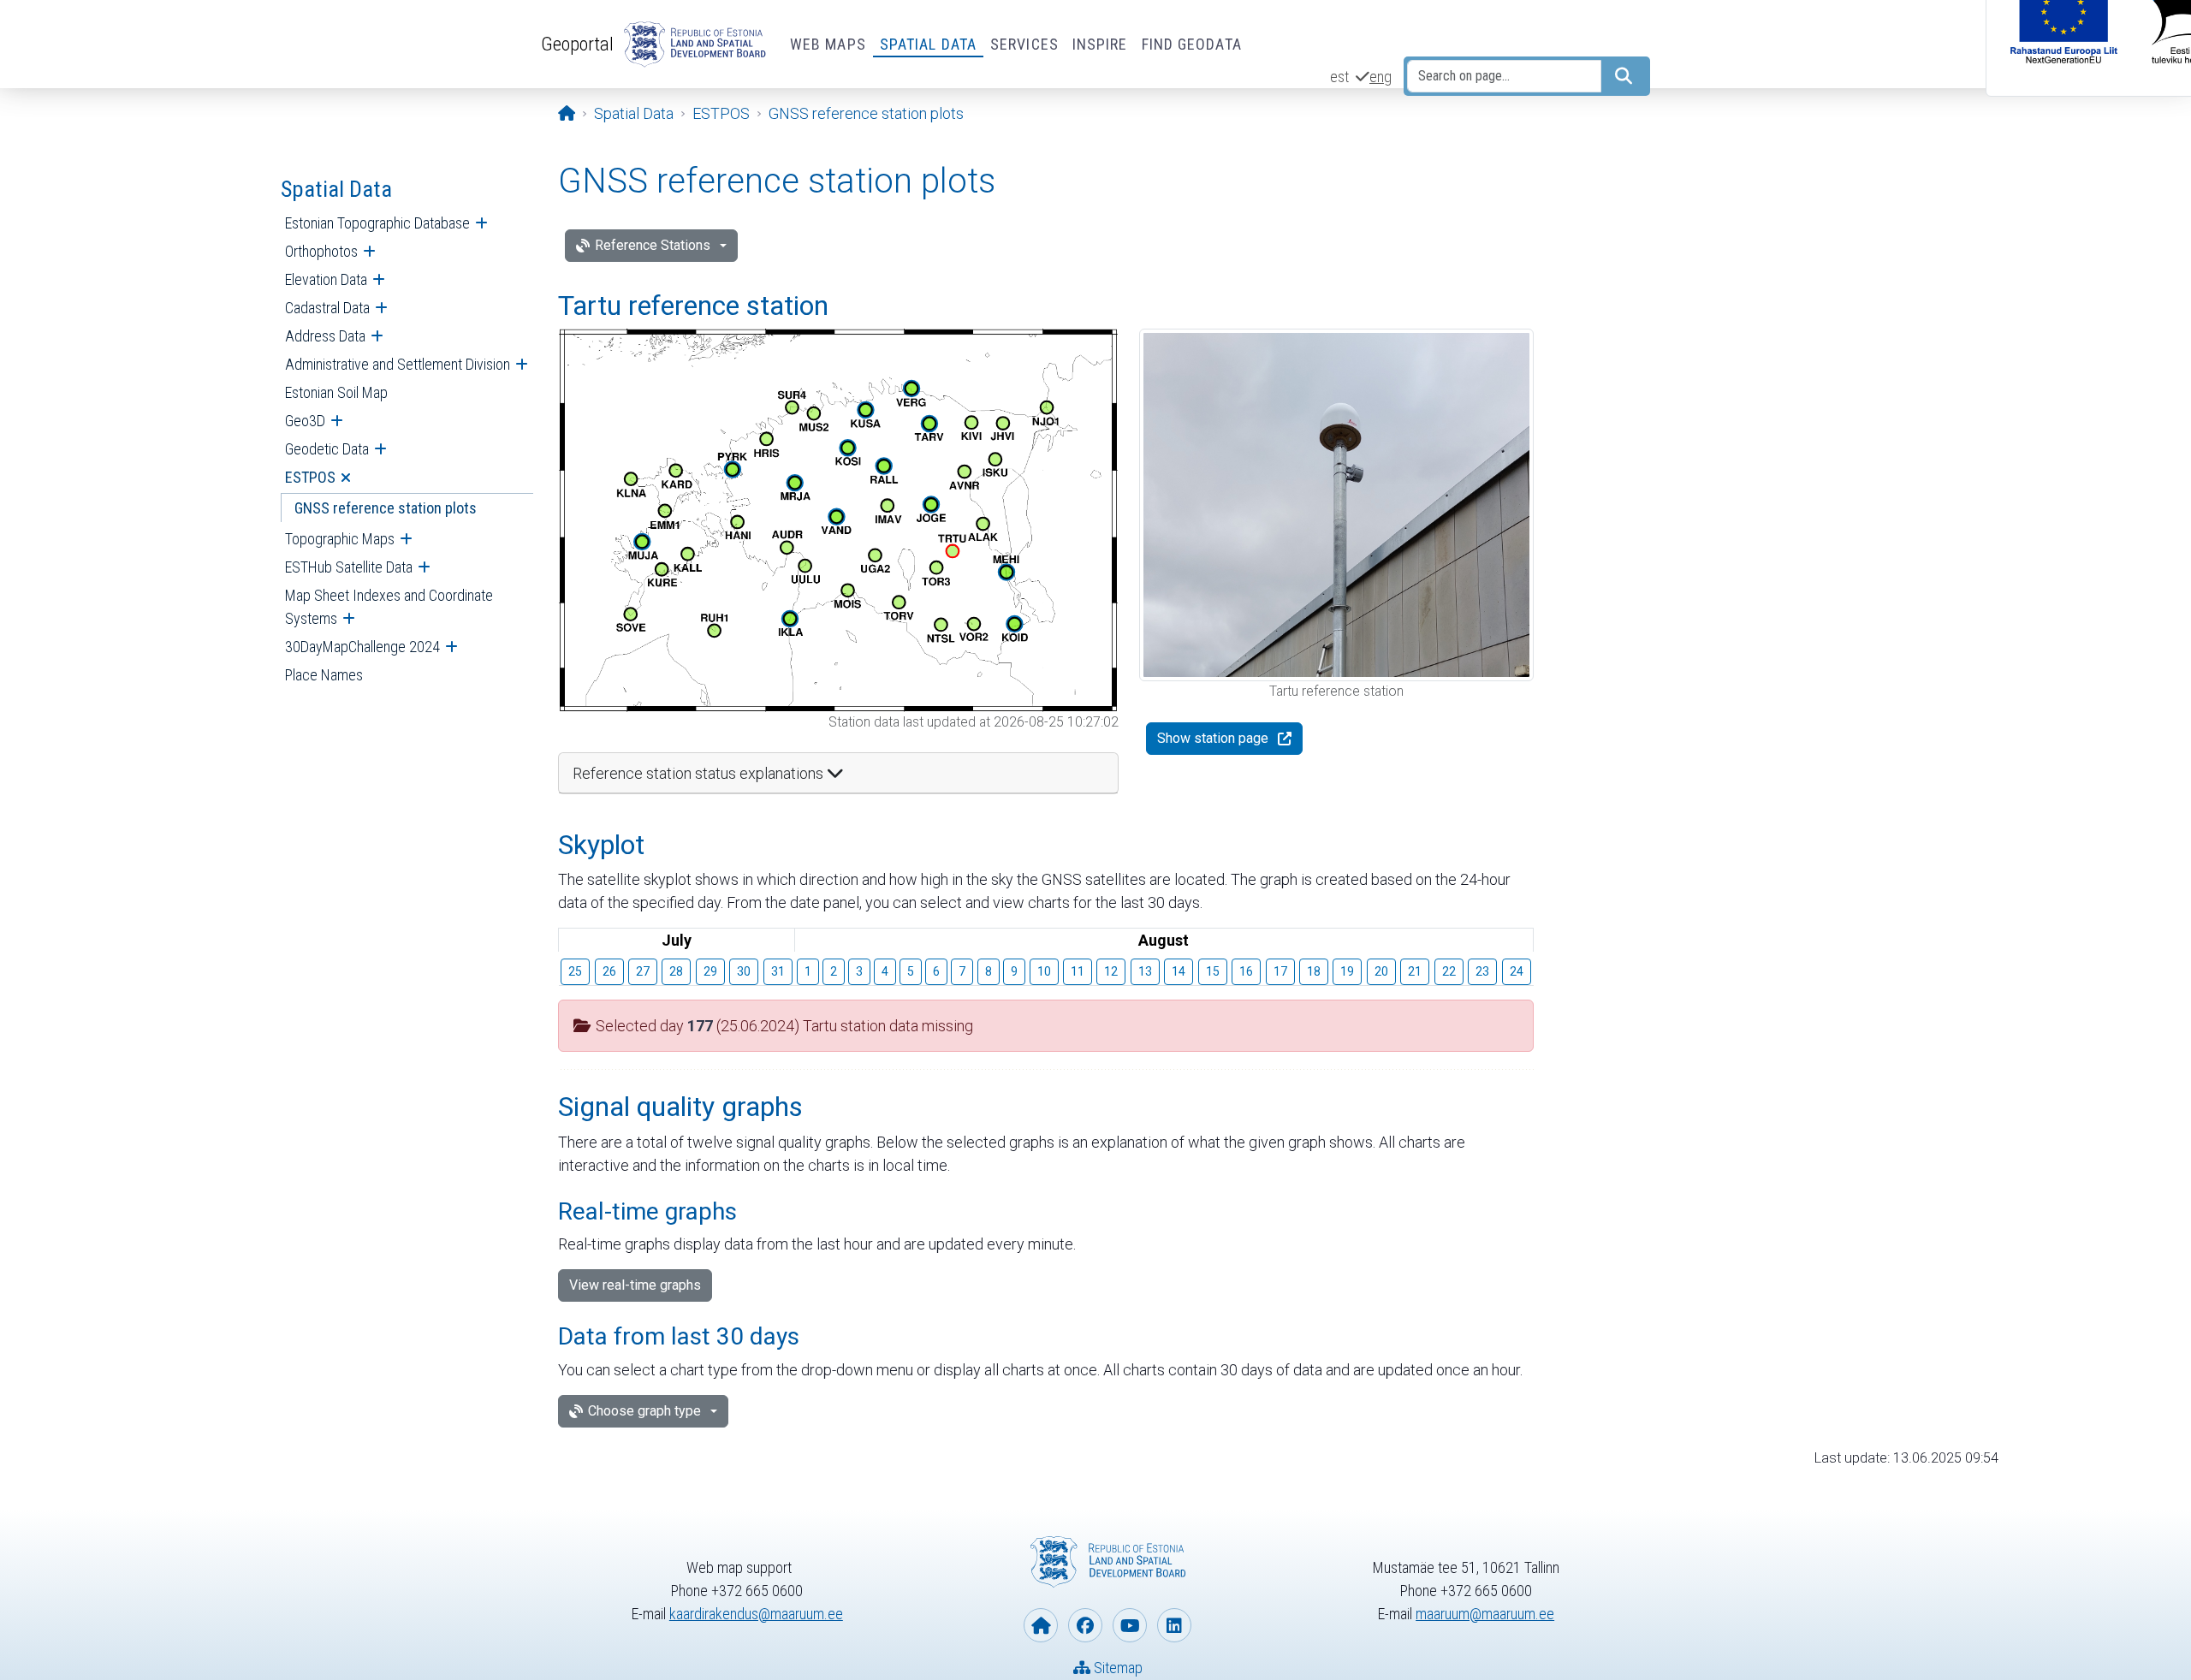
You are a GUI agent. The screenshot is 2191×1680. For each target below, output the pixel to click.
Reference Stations (653, 245)
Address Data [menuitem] (325, 336)
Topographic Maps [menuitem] (340, 539)
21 (1415, 971)
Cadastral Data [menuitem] (327, 308)
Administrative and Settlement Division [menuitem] (398, 364)
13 (1145, 971)
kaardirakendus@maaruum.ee (756, 1614)
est (1339, 77)
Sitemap (1116, 1668)
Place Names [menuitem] (324, 675)
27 (643, 971)
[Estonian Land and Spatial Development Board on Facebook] (1085, 1625)
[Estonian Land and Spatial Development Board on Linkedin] (1174, 1625)
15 (1213, 971)
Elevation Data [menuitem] (326, 279)
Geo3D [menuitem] (305, 421)
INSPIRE (1100, 44)
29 (710, 971)
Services (1024, 44)
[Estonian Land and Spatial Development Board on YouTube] (1130, 1625)
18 (1314, 971)
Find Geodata (1192, 44)
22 (1449, 971)
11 (1078, 971)
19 (1347, 971)
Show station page (1213, 738)
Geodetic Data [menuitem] (327, 449)
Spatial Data (928, 44)
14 (1179, 971)
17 (1280, 971)
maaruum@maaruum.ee (1485, 1614)
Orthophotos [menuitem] (321, 251)
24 (1517, 971)
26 (609, 971)
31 (778, 971)
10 (1044, 971)
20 (1381, 971)
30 (744, 971)
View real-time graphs (635, 1285)
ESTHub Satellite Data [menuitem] (349, 567)
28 (676, 971)
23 (1482, 971)
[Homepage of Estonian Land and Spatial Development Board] (1041, 1625)
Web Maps (828, 44)
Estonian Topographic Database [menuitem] (377, 223)
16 (1246, 971)
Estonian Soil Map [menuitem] (336, 392)
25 (575, 971)
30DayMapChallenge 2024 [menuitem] (362, 647)
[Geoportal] (692, 45)
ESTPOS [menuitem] (310, 477)
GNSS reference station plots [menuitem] (386, 508)
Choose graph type (644, 1411)
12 (1111, 971)
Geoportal (577, 44)
